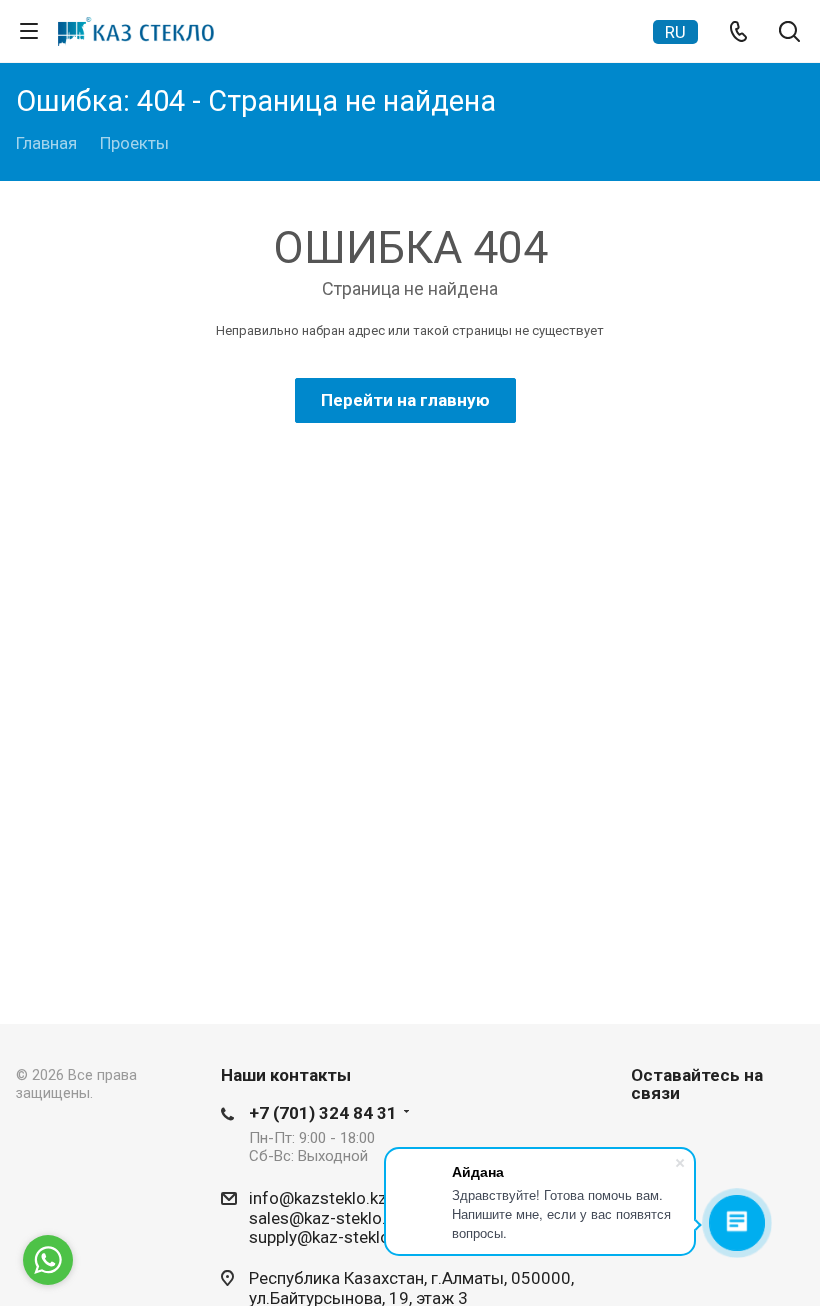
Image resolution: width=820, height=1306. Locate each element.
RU (675, 32)
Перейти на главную (405, 400)
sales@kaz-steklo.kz (326, 1217)
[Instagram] (651, 1138)
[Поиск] (789, 33)
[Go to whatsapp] (48, 1260)
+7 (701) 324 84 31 (323, 1113)
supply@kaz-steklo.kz (330, 1237)
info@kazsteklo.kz (318, 1198)
